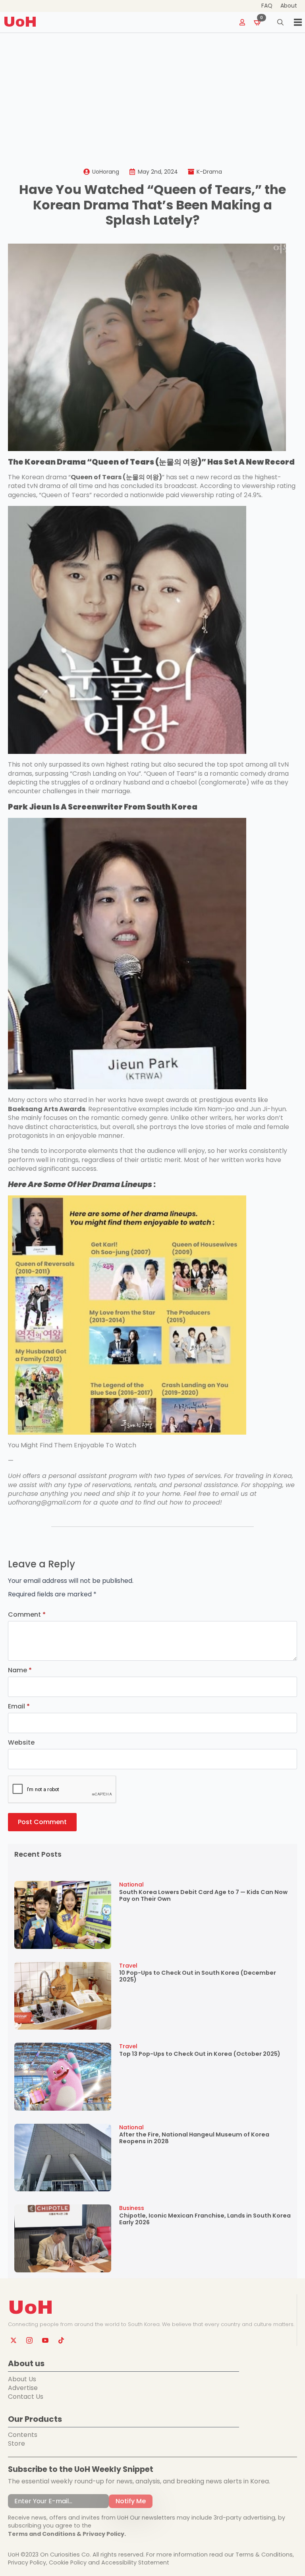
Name (20, 1670)
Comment (27, 1615)
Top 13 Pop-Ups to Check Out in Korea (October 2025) (200, 2054)
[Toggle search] (280, 22)
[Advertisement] (152, 93)
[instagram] (29, 2340)
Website (21, 1743)
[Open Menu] (298, 22)
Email (19, 1706)
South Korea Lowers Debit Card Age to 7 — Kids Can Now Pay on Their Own (203, 1896)
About (289, 6)
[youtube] (45, 2340)
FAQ (267, 6)
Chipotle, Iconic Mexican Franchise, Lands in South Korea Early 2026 (205, 2219)
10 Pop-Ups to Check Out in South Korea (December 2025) (198, 1977)
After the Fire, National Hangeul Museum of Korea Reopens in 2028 (194, 2138)
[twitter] (14, 2340)
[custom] (61, 2340)
